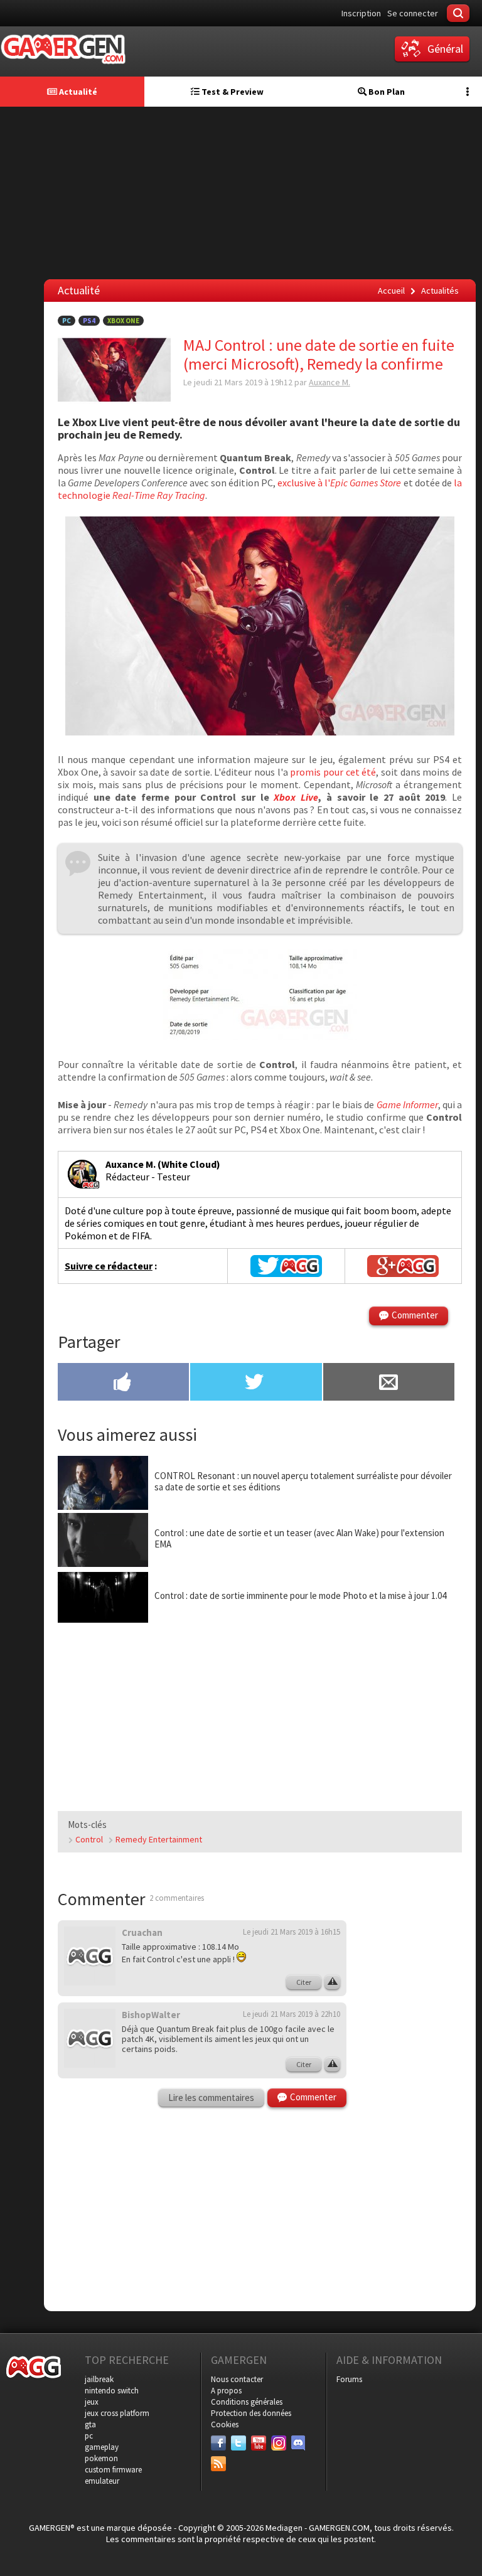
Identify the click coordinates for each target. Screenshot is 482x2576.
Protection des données (251, 2413)
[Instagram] (279, 2443)
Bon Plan (386, 92)
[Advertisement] (419, 2108)
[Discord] (299, 2443)
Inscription (361, 13)
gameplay (102, 2447)
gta (90, 2424)
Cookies (225, 2424)
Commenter (415, 1315)
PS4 (89, 321)
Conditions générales (247, 2402)
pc (89, 2436)
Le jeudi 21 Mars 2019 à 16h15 (292, 1932)
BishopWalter (151, 2015)
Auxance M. (329, 382)
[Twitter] (238, 2443)
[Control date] (260, 1037)
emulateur (102, 2481)
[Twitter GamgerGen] (286, 1266)
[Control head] (260, 732)
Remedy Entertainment (159, 1839)
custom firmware (113, 2470)
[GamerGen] (63, 49)
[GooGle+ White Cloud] (403, 1266)
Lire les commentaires (211, 2098)
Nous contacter (237, 2379)
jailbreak (99, 2379)
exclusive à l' (340, 483)
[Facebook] (218, 2443)
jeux (92, 2402)
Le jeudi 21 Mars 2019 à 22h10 (292, 2014)
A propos (226, 2391)
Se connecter (413, 13)
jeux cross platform (117, 2413)
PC (67, 321)
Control (89, 1839)
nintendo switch (112, 2391)
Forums (349, 2379)
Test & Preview (232, 92)
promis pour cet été (333, 772)
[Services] (218, 2464)
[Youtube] (259, 2443)
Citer (304, 1982)
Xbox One (123, 321)
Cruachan (142, 1932)
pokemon (101, 2458)
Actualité (77, 92)
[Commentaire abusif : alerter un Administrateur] (332, 1982)
